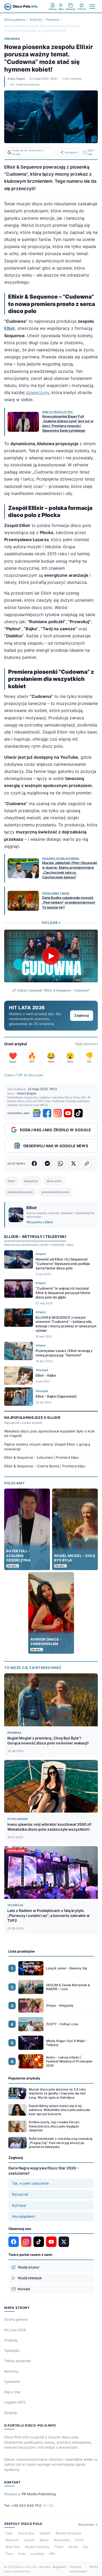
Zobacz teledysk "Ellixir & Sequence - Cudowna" (54, 990)
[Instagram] (58, 1113)
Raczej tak (20, 2194)
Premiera (53, 20)
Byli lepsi (19, 2205)
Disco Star (12, 2392)
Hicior (80, 2540)
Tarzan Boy (26, 2533)
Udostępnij (71, 152)
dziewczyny (38, 392)
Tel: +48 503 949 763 (29, 2505)
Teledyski (12, 2351)
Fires (9, 2554)
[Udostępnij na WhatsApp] (60, 1163)
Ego (86, 2547)
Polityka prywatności (78, 2569)
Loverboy (38, 2554)
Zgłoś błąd (91, 152)
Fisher (59, 2547)
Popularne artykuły (24, 2078)
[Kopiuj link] (87, 1163)
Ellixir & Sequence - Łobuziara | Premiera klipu (41, 1457)
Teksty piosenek (18, 2361)
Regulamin (60, 2567)
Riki (52, 2554)
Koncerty (11, 2371)
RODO (94, 2567)
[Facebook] (47, 1113)
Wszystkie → (88, 2524)
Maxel (44, 2540)
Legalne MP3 (15, 2402)
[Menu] (92, 7)
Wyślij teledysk (30, 2278)
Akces (73, 2547)
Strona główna (15, 20)
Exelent (45, 2533)
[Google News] (37, 1113)
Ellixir (10, 328)
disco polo (54, 1181)
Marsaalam (62, 2540)
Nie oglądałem (23, 2216)
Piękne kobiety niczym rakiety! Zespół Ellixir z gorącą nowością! (47, 1447)
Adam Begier (16, 79)
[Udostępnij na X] (73, 1163)
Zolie (22, 2554)
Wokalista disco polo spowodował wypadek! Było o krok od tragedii (49, 1433)
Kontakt (24, 2289)
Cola (9, 2533)
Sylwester (12, 2381)
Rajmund (12, 2540)
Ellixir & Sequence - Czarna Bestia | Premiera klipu (45, 1466)
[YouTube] (68, 1113)
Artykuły (36, 20)
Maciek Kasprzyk (69, 2533)
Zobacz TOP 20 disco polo (24, 1075)
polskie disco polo (20, 1192)
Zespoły (11, 2413)
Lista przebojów (22, 1951)
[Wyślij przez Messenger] (47, 1163)
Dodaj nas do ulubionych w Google (28, 152)
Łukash (29, 2540)
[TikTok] (78, 1113)
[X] (64, 2242)
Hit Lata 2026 (15, 2330)
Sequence (31, 1181)
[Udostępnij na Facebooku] (34, 1163)
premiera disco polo (56, 1192)
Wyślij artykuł (28, 2267)
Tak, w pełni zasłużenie (30, 2183)
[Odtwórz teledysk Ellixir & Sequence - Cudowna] (51, 956)
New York (13, 2547)
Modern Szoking (37, 2547)
